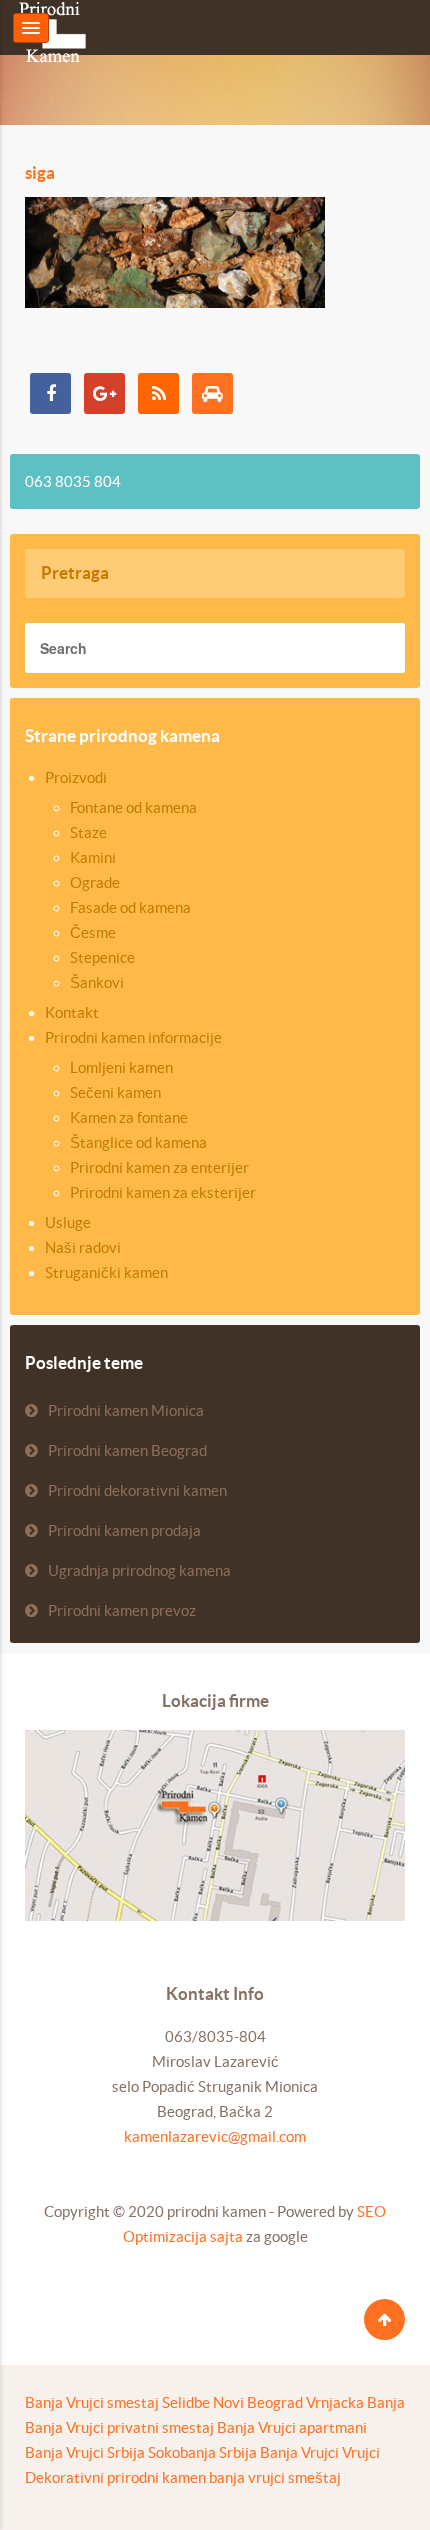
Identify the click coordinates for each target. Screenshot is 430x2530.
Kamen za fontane (129, 1117)
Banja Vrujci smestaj (92, 2402)
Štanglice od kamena (138, 1142)
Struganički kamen (106, 1272)
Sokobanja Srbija (202, 2452)
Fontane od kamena (133, 807)
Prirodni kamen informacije (133, 1037)
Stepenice (102, 957)
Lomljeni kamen (121, 1067)
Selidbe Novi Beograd (232, 2402)
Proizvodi (76, 777)
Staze (88, 832)
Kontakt (72, 1012)
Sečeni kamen (115, 1092)
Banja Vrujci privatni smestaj (119, 2427)
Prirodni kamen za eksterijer (163, 1192)
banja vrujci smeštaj (275, 2477)
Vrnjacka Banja (355, 2402)
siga (40, 173)
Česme (93, 932)
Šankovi (97, 982)
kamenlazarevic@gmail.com (215, 2136)
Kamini (93, 857)
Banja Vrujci (299, 2452)
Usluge (68, 1222)
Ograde (95, 882)
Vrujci (361, 2452)
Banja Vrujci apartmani (292, 2427)
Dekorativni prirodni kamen (115, 2477)
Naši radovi (83, 1247)
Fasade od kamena (130, 907)
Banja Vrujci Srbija (85, 2452)
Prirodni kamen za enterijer (159, 1167)
